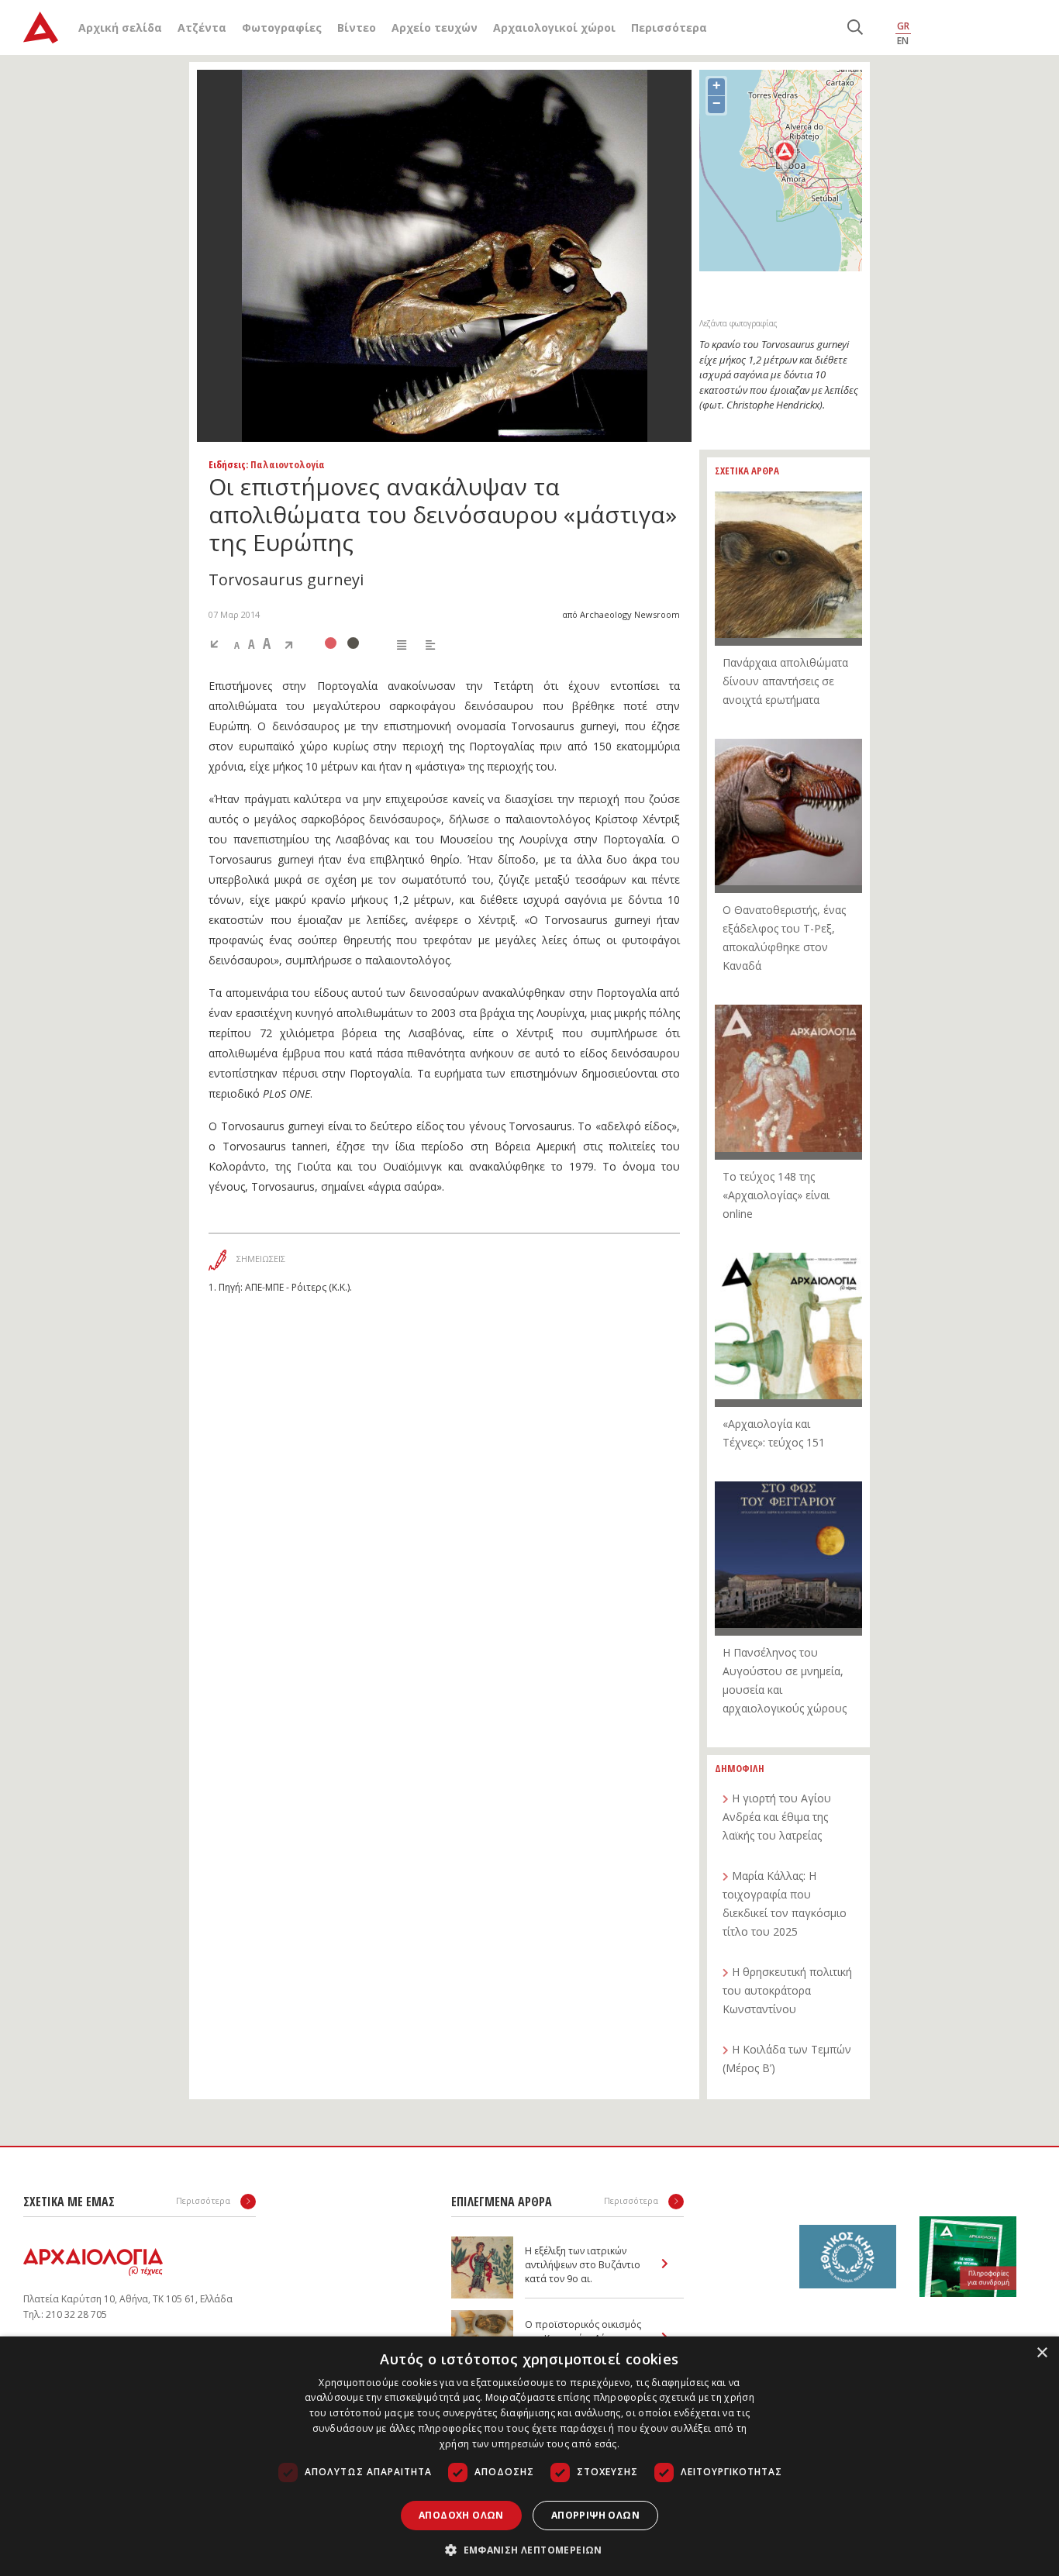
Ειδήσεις (227, 464)
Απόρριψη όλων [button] (595, 2515)
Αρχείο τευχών (435, 28)
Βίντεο (357, 28)
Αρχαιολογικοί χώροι (554, 28)
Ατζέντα (202, 28)
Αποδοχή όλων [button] (461, 2515)
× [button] (1042, 2353)
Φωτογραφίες (282, 28)
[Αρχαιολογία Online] (41, 28)
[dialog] (529, 2456)
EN (903, 41)
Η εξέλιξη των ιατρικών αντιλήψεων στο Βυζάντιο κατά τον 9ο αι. (583, 2265)
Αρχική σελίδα (120, 28)
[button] (529, 2550)
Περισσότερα (669, 28)
